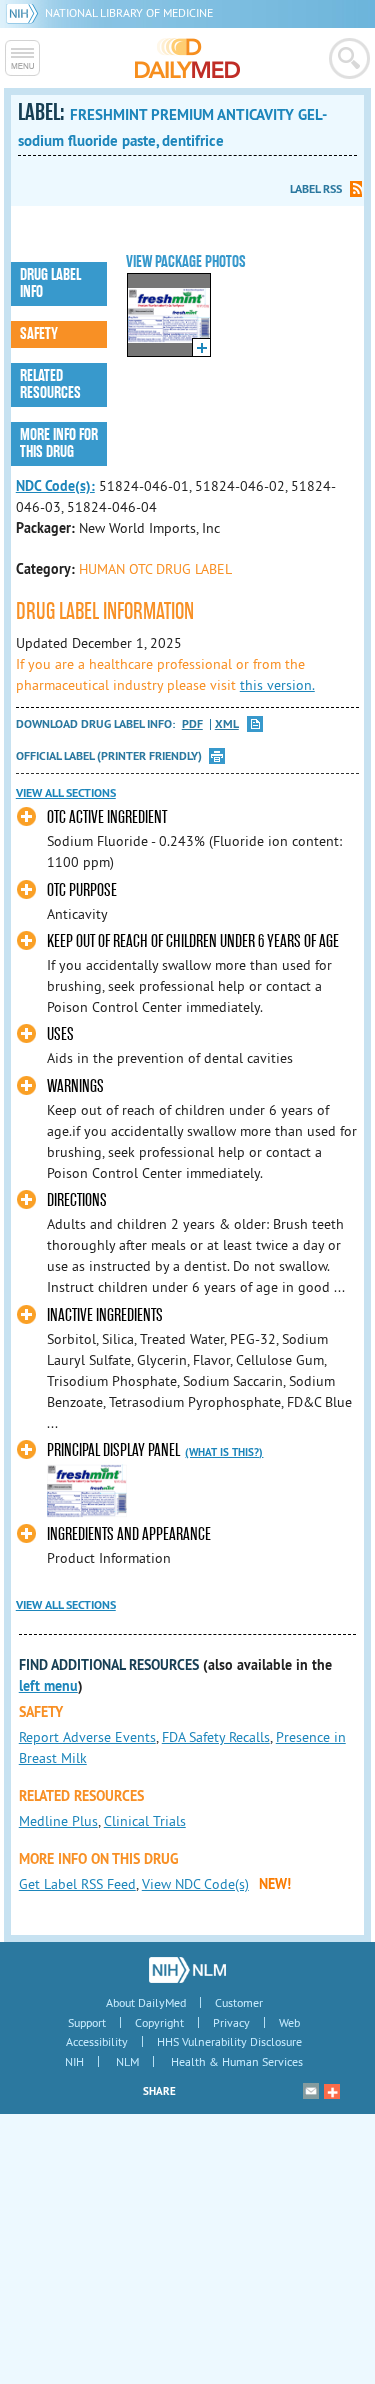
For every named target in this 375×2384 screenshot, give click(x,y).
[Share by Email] (311, 2091)
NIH (74, 2061)
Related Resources (50, 384)
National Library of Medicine (129, 12)
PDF (192, 724)
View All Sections (66, 793)
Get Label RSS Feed (77, 1884)
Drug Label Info (50, 283)
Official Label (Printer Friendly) (109, 756)
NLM (127, 2061)
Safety (39, 334)
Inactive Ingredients (105, 1315)
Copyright (159, 2022)
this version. (277, 685)
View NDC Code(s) (195, 1884)
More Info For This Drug (59, 443)
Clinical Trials (145, 1821)
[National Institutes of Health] (25, 12)
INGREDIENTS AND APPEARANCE (129, 1534)
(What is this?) (224, 1452)
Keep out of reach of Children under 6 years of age (193, 941)
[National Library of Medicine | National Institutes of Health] (187, 1970)
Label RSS (316, 189)
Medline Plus (58, 1821)
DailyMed (187, 58)
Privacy (231, 2022)
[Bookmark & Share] (332, 2091)
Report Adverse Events (87, 1737)
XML (227, 724)
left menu (48, 1686)
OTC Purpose (82, 890)
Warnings (75, 1086)
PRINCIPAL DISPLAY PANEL (113, 1450)
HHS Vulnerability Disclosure (229, 2041)
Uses (60, 1034)
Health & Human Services (237, 2061)
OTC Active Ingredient (107, 817)
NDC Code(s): (55, 486)
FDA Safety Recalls (216, 1737)
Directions (77, 1200)
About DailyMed (146, 2002)
